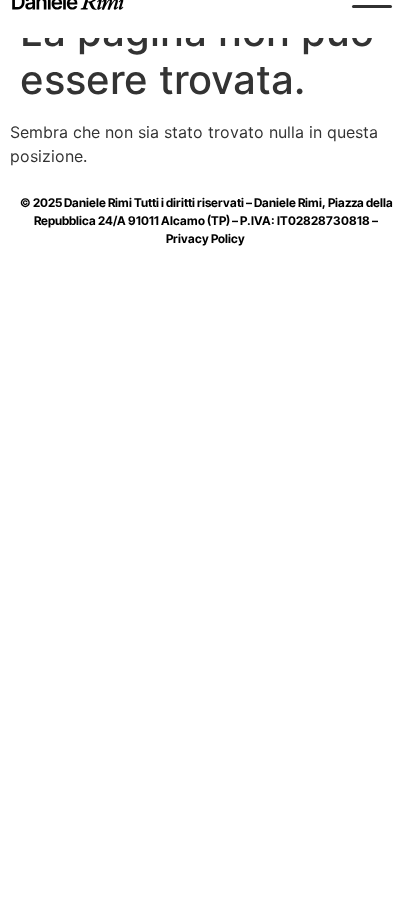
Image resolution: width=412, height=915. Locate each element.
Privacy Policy (206, 238)
